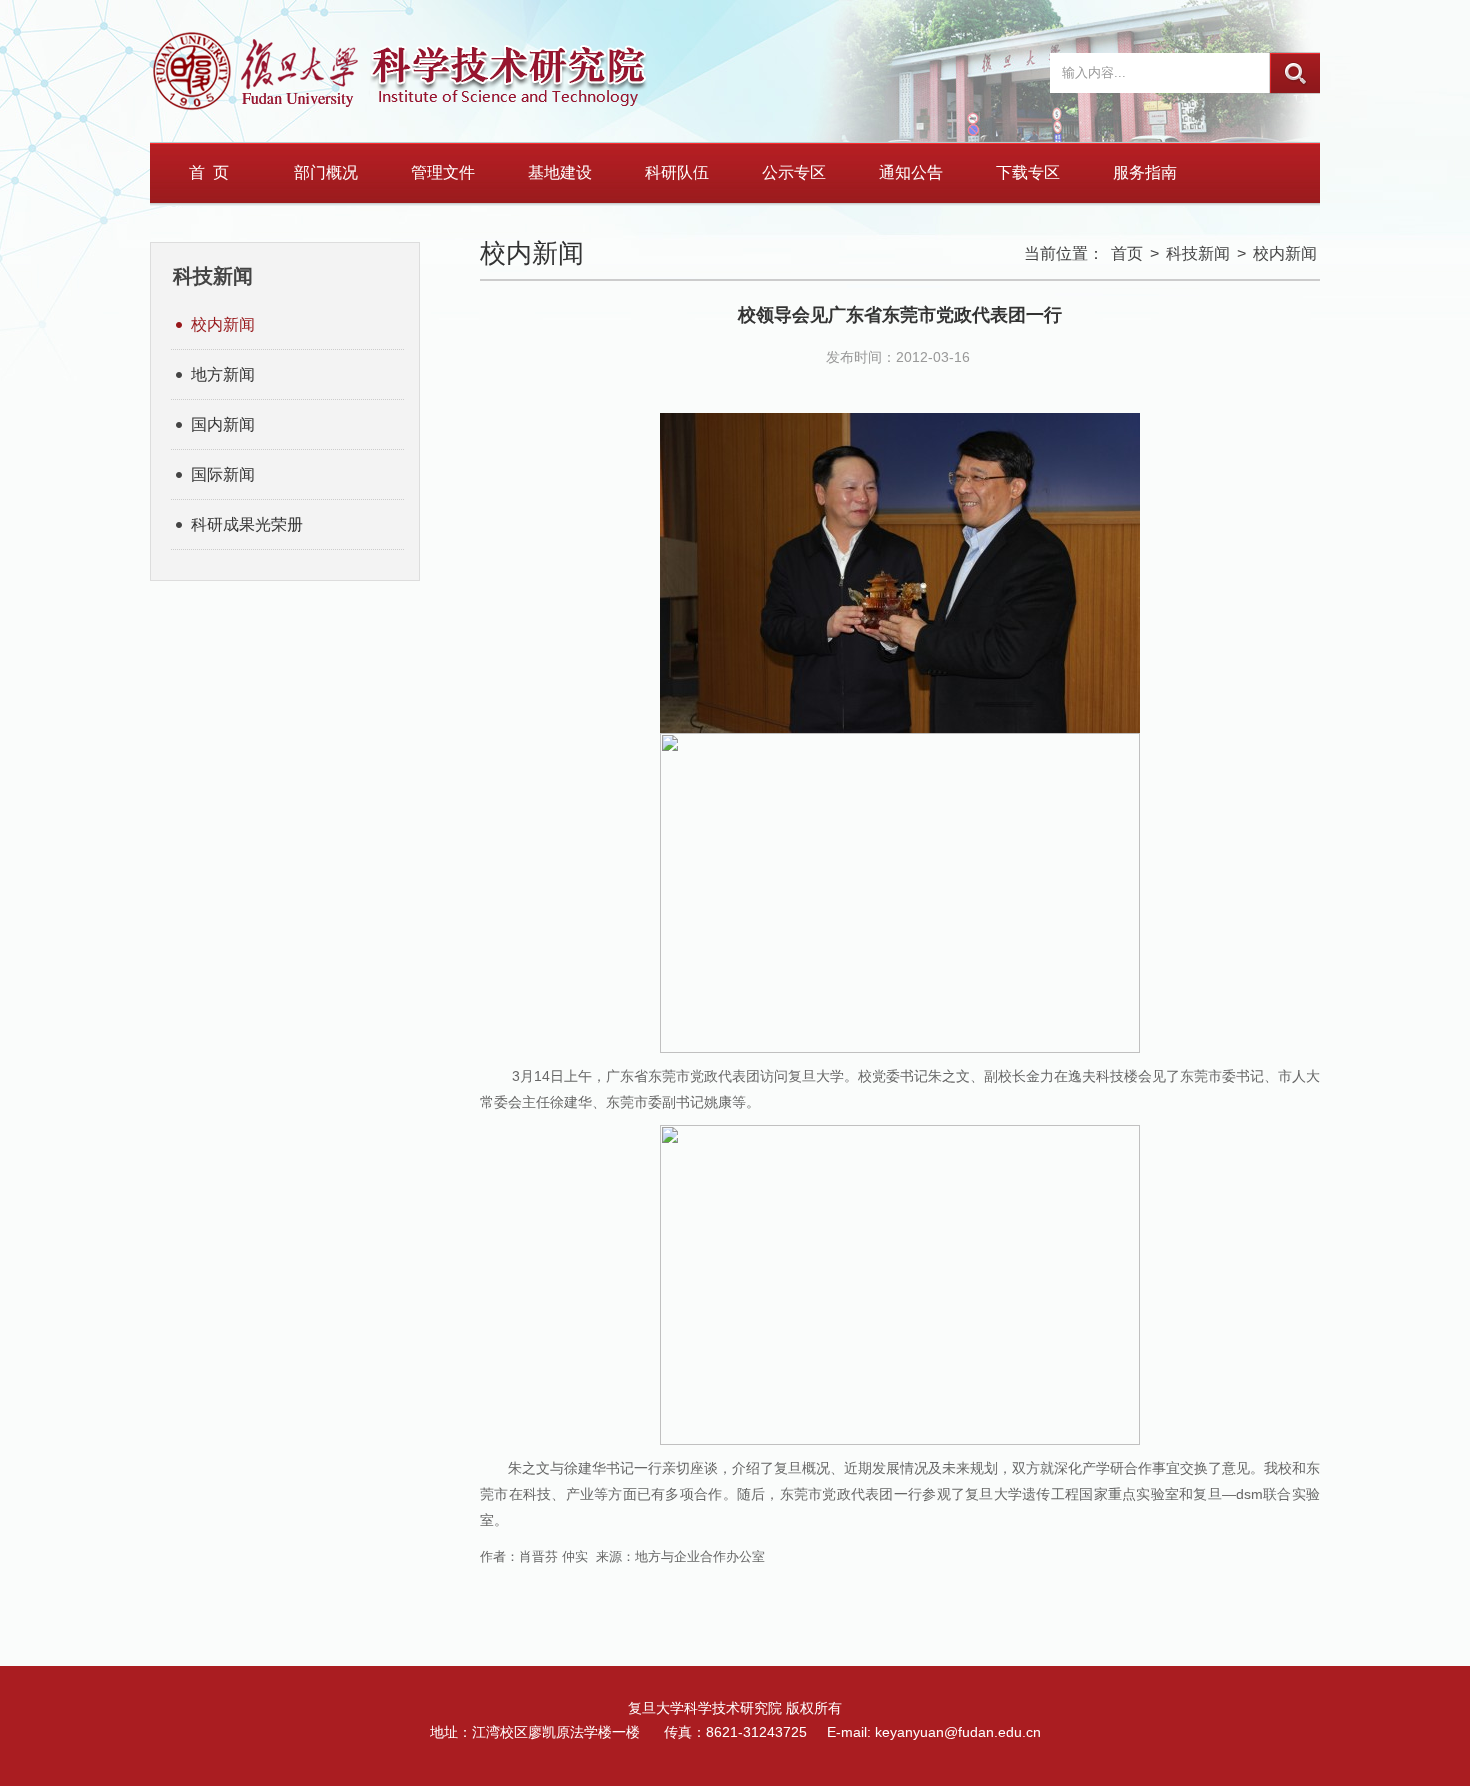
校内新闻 (223, 324)
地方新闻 (223, 374)
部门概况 (326, 172)
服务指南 (1145, 172)
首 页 (209, 172)
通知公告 (911, 172)
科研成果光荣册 (247, 524)
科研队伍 (677, 172)
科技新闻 (1198, 253)
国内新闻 (223, 424)
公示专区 (794, 172)
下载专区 (1028, 172)
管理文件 (443, 172)
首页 (1127, 253)
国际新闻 (223, 474)
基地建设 (560, 172)
